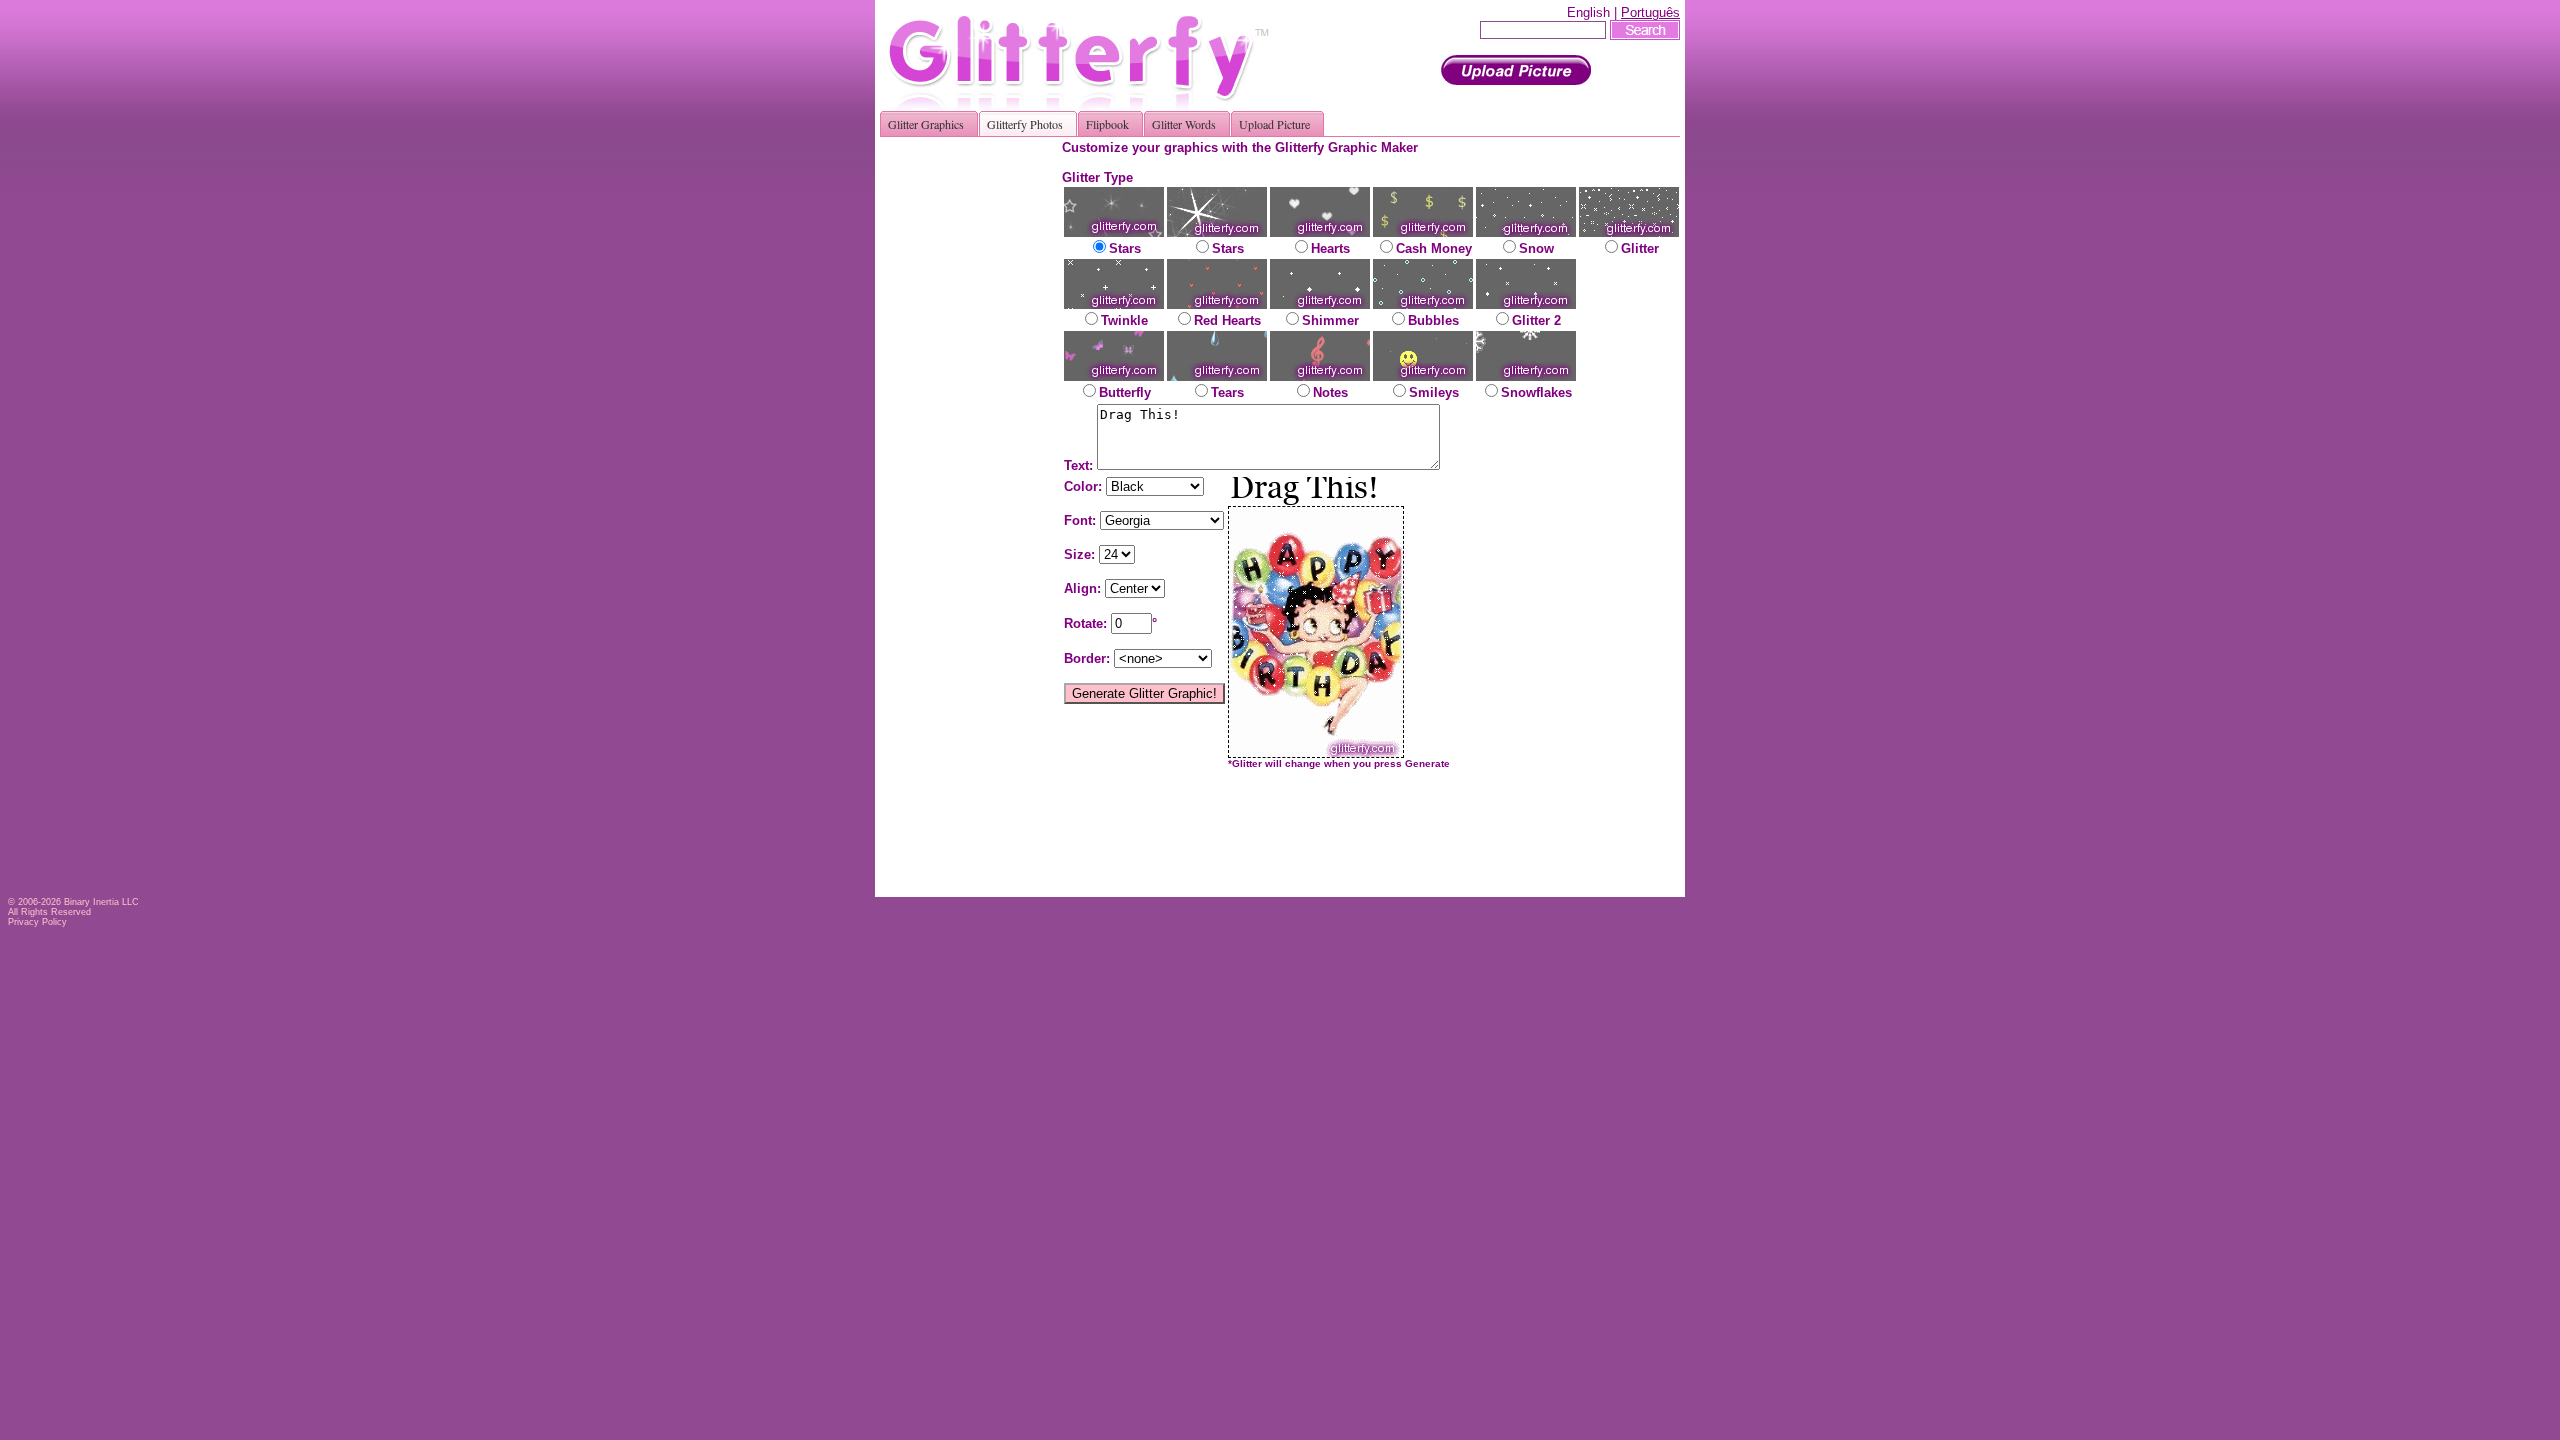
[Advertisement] (978, 440)
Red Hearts (1227, 320)
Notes (1330, 392)
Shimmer (1330, 320)
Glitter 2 (1536, 320)
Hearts (1330, 248)
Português (1650, 12)
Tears (1227, 392)
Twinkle (1124, 320)
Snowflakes (1536, 392)
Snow (1536, 248)
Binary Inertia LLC (101, 902)
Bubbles (1433, 320)
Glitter (1640, 248)
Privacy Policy (37, 922)
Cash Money (1434, 248)
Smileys (1434, 392)
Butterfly (1125, 392)
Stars (1125, 248)
